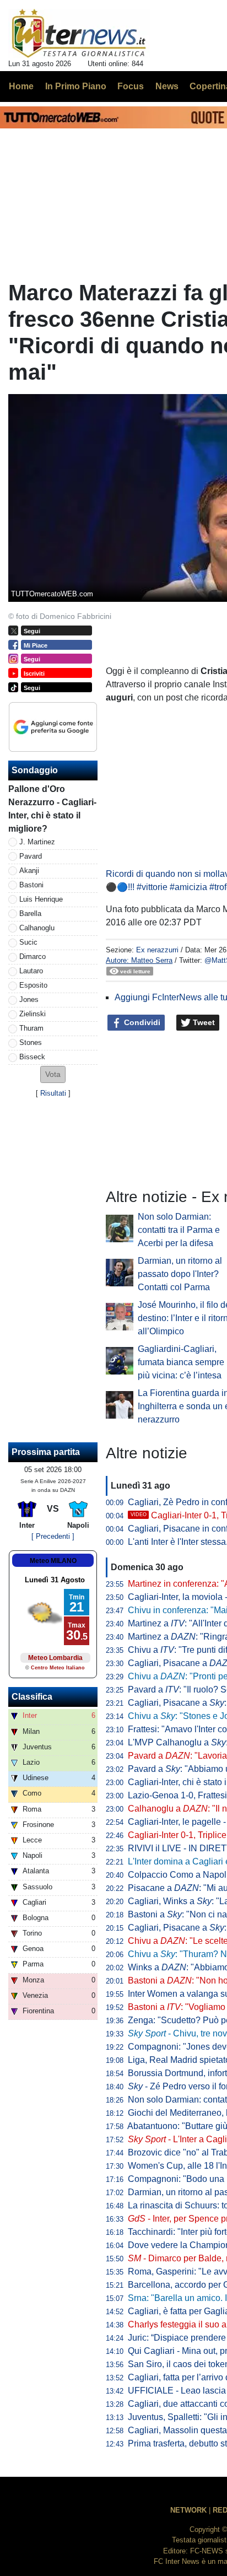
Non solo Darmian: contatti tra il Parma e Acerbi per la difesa (179, 1230)
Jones (29, 999)
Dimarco (33, 956)
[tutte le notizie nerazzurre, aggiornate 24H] (79, 34)
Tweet (203, 1022)
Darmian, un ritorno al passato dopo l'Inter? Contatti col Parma (180, 1274)
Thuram (31, 1028)
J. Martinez (37, 842)
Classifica (32, 1697)
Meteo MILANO (53, 1561)
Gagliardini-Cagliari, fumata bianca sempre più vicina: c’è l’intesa (181, 1362)
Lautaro (31, 971)
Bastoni (31, 885)
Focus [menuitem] (131, 86)
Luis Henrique (41, 899)
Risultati (53, 1093)
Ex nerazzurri (157, 950)
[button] (53, 1074)
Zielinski (33, 1014)
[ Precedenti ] (53, 1536)
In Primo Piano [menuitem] (76, 86)
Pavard (31, 856)
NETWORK (188, 2510)
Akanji (29, 871)
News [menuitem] (167, 86)
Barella (30, 914)
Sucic (28, 942)
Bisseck (32, 1057)
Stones (31, 1042)
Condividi (141, 1022)
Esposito (33, 985)
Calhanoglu (37, 928)
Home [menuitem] (21, 86)
